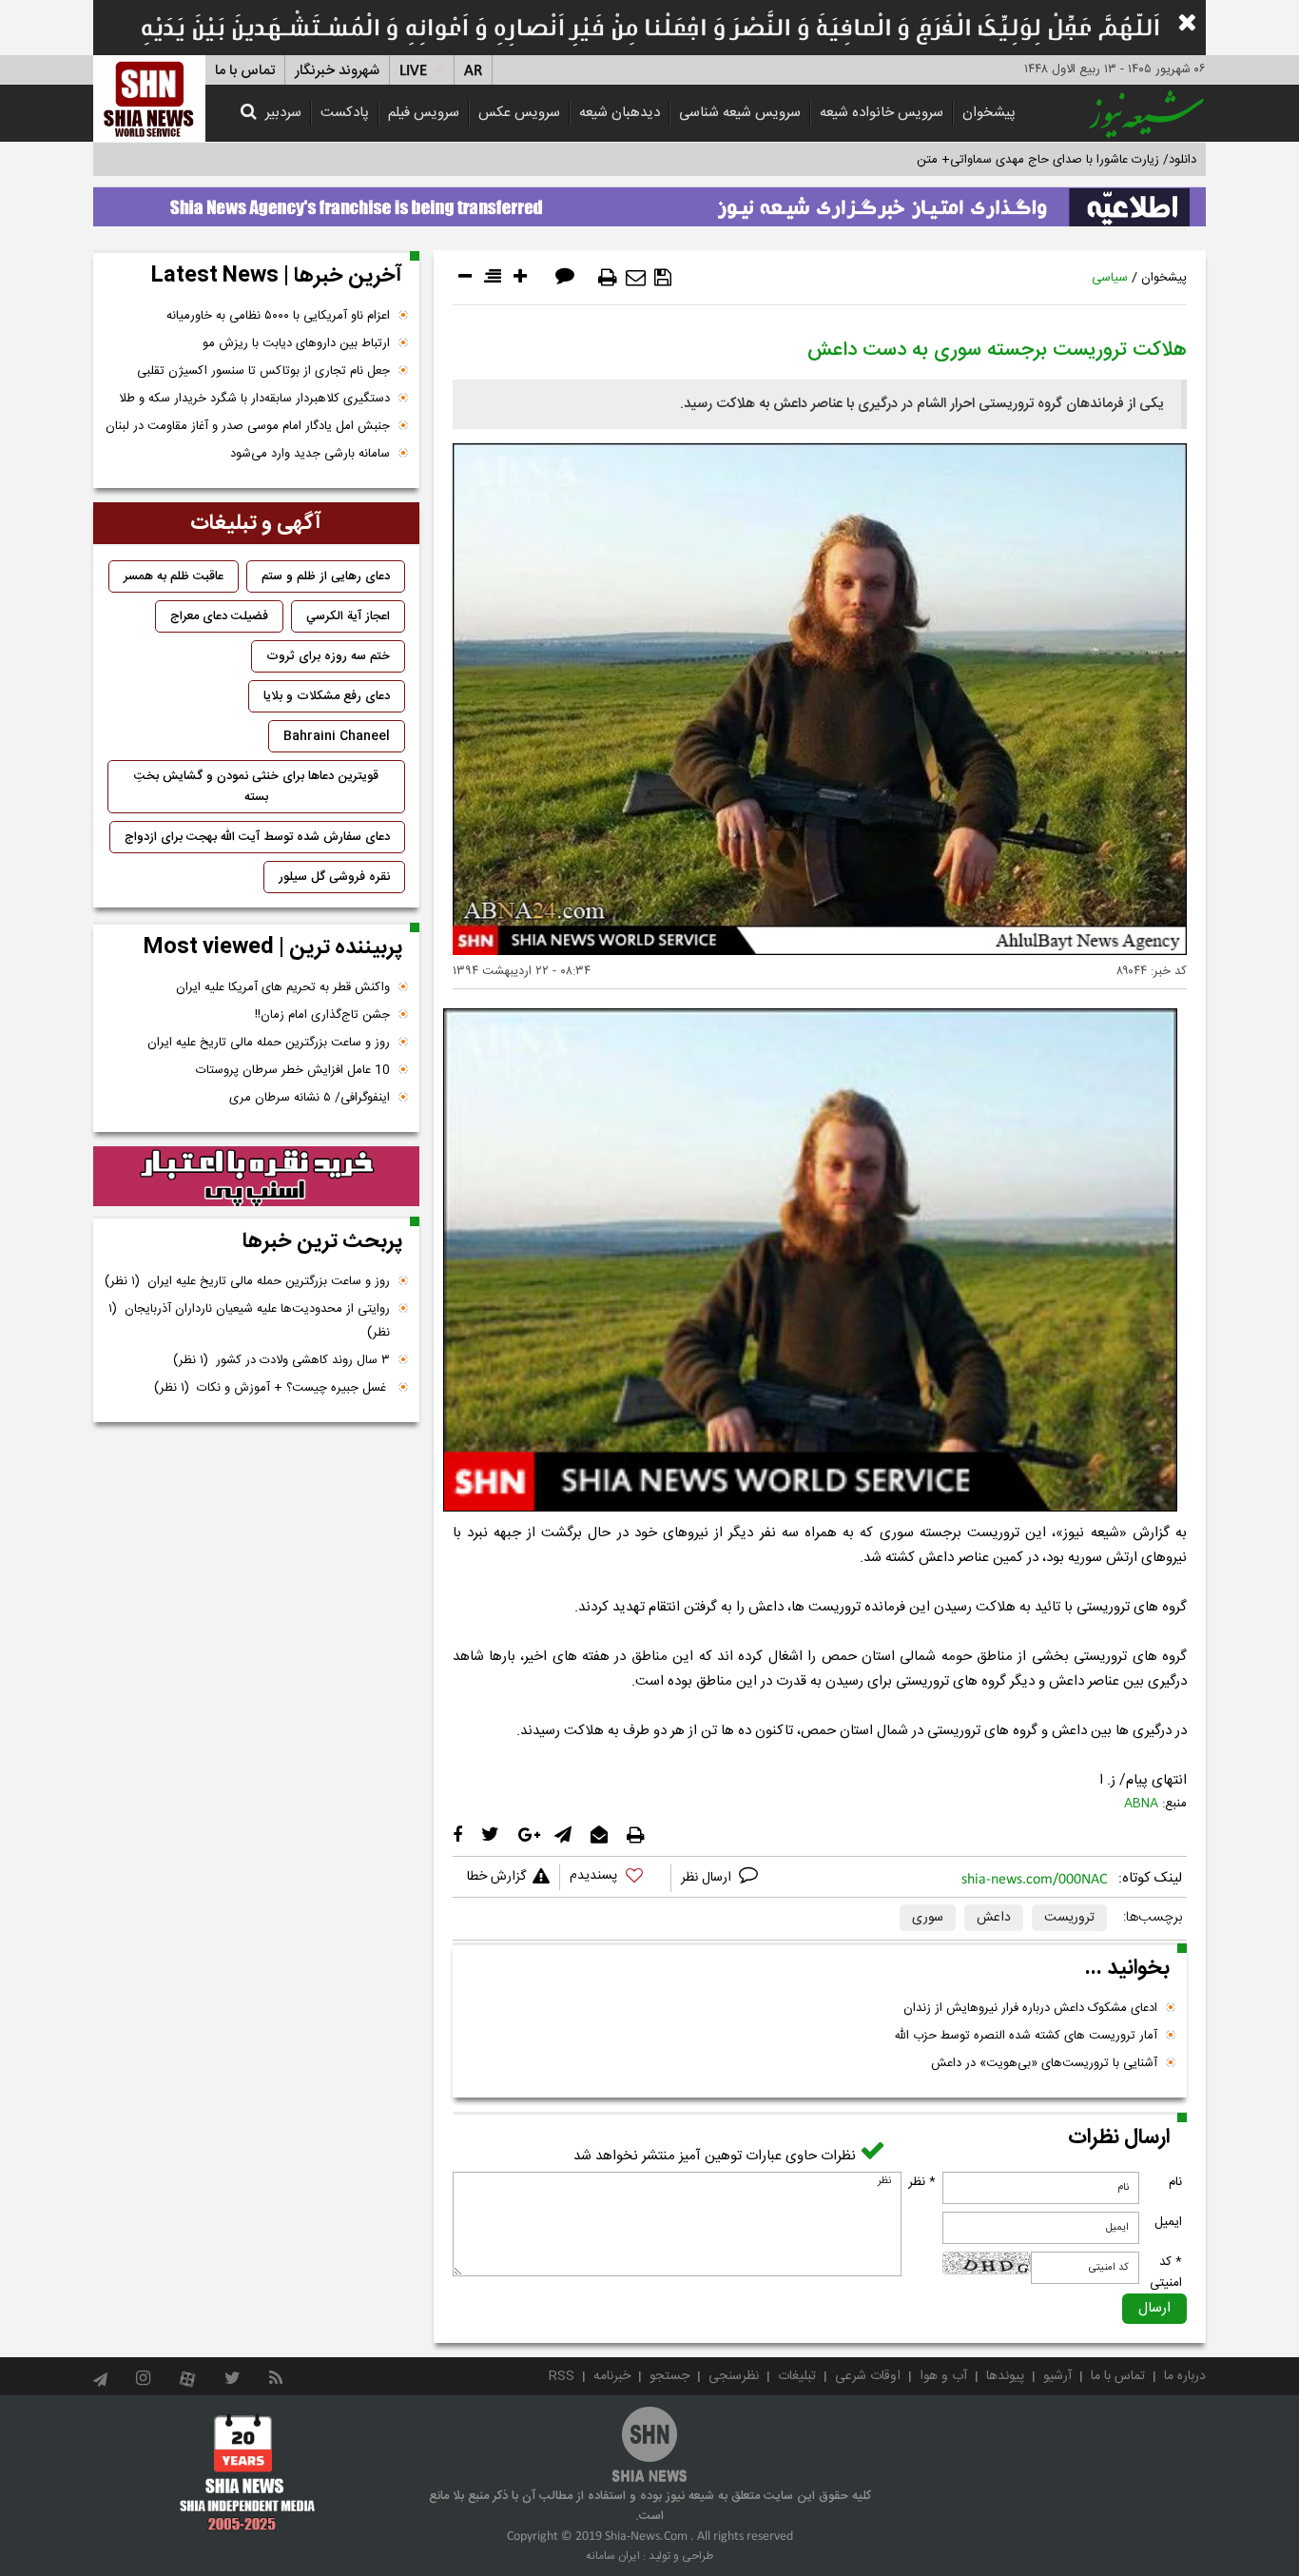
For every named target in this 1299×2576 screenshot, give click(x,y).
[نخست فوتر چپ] (248, 2472)
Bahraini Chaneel (337, 736)
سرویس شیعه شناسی (740, 113)
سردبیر (283, 113)
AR (473, 71)
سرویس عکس (519, 113)
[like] (615, 1878)
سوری (928, 1918)
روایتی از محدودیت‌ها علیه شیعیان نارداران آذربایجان (249, 1321)
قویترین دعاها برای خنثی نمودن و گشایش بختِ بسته (256, 787)
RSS (562, 2376)
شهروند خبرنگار (337, 71)
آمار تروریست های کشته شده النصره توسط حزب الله (1026, 2036)
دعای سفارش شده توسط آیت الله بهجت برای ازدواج (257, 837)
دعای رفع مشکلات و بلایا (327, 696)
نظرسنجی (734, 2376)
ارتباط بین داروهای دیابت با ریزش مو (296, 343)
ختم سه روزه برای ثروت (328, 656)
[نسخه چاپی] (608, 278)
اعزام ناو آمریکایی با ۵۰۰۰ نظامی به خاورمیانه (278, 316)
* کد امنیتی (1166, 2273)
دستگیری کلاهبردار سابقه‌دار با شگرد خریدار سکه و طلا (254, 399)
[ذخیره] (663, 278)
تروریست (1069, 1918)
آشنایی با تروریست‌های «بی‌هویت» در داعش (1044, 2063)
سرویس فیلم (424, 113)
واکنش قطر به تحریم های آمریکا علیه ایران (283, 987)
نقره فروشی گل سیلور (334, 877)
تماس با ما (245, 71)
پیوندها (1005, 2376)
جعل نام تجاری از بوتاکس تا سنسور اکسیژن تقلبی (263, 371)
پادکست (345, 113)
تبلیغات (797, 2376)
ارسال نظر (708, 1878)
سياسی (1110, 278)
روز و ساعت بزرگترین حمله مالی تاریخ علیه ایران (269, 1043)
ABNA (1141, 1804)
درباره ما (1185, 2376)
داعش (994, 1918)
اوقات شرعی (868, 2376)
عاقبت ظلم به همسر (174, 576)
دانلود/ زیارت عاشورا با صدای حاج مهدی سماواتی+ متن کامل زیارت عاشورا (1009, 160)
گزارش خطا (496, 1877)
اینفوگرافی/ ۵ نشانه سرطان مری (310, 1098)
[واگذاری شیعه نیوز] (649, 202)
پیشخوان (989, 113)
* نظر (922, 2182)
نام (1175, 2182)
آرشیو (1057, 2376)
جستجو (669, 2376)
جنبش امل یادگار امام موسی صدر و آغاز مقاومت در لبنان (248, 426)
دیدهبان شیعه (620, 113)
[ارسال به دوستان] (636, 278)
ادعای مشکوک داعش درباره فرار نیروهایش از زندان (1030, 2008)
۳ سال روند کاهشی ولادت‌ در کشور (281, 1360)
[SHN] (149, 98)
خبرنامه (612, 2376)
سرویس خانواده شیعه (882, 113)
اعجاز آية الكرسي (348, 616)
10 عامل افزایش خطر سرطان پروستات (293, 1070)
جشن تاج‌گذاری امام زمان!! (320, 1015)
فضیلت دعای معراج (219, 616)
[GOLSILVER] (256, 1177)
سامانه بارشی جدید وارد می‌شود (310, 454)
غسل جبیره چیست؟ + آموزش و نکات (272, 1388)
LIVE (413, 71)
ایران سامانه (613, 2556)
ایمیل (1168, 2222)
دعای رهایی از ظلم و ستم (326, 576)
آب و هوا (943, 2376)
